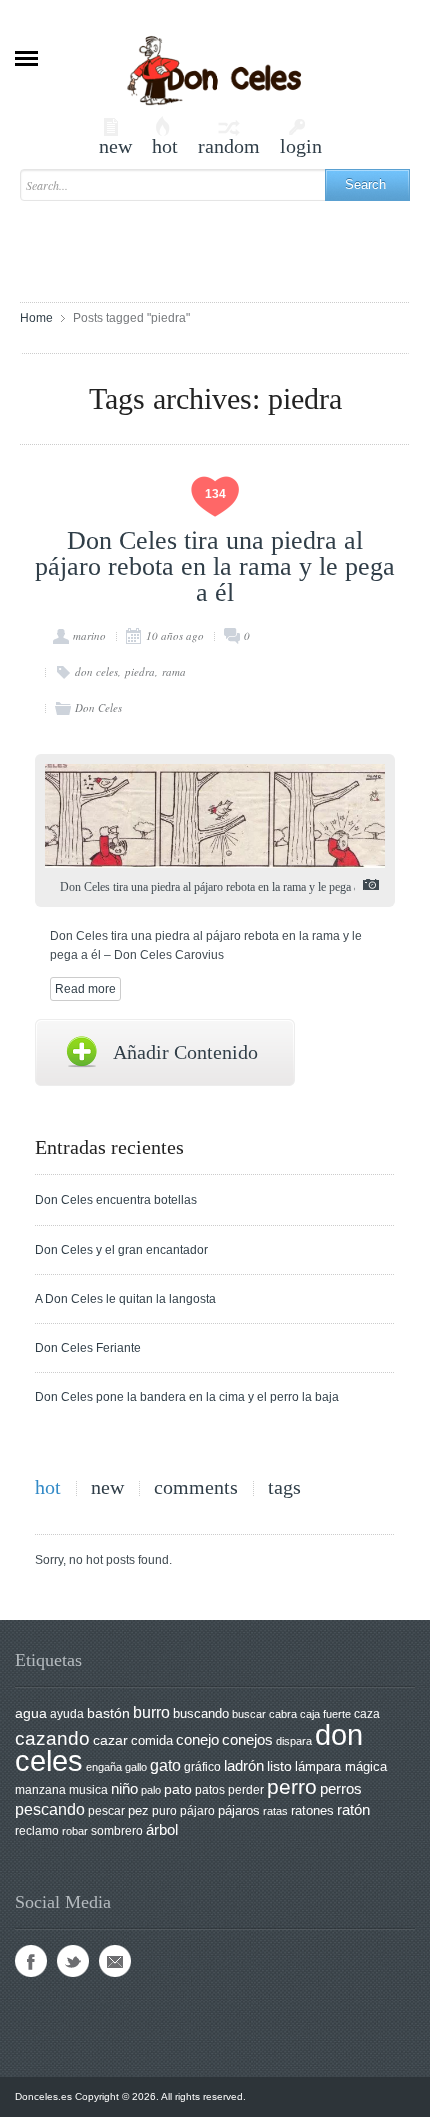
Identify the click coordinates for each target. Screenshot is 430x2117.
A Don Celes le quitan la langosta (125, 1299)
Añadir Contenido (185, 1052)
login (301, 136)
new (115, 136)
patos (210, 1790)
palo (151, 1790)
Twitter (73, 1961)
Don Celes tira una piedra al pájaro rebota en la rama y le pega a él (215, 566)
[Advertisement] (225, 242)
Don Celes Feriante (88, 1348)
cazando (52, 1738)
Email (115, 1961)
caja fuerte (325, 1714)
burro (151, 1712)
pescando (50, 1809)
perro (292, 1786)
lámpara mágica (341, 1767)
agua (31, 1713)
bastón (108, 1713)
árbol (162, 1830)
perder (246, 1790)
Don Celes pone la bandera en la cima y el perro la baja (187, 1397)
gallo (136, 1767)
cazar (110, 1740)
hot (165, 136)
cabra (283, 1714)
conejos (247, 1740)
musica (88, 1790)
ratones (312, 1810)
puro (164, 1811)
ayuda (67, 1714)
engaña (104, 1767)
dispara (294, 1741)
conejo (197, 1739)
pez (138, 1810)
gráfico (202, 1767)
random (229, 136)
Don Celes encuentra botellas (116, 1200)
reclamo (37, 1831)
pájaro (197, 1811)
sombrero (117, 1831)
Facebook (31, 1961)
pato (178, 1789)
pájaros (239, 1810)
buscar (249, 1714)
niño (124, 1788)
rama (174, 671)
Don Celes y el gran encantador (121, 1250)
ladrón (244, 1765)
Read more (85, 989)
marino (89, 635)
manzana (40, 1790)
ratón (353, 1810)
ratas (275, 1811)
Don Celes (98, 707)
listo (279, 1766)
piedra (140, 671)
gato (165, 1765)
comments (196, 1487)
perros (341, 1788)
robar (75, 1831)
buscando (201, 1713)
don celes (96, 671)
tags (284, 1487)
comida (152, 1740)
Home (36, 318)
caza (367, 1714)
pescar (106, 1811)
